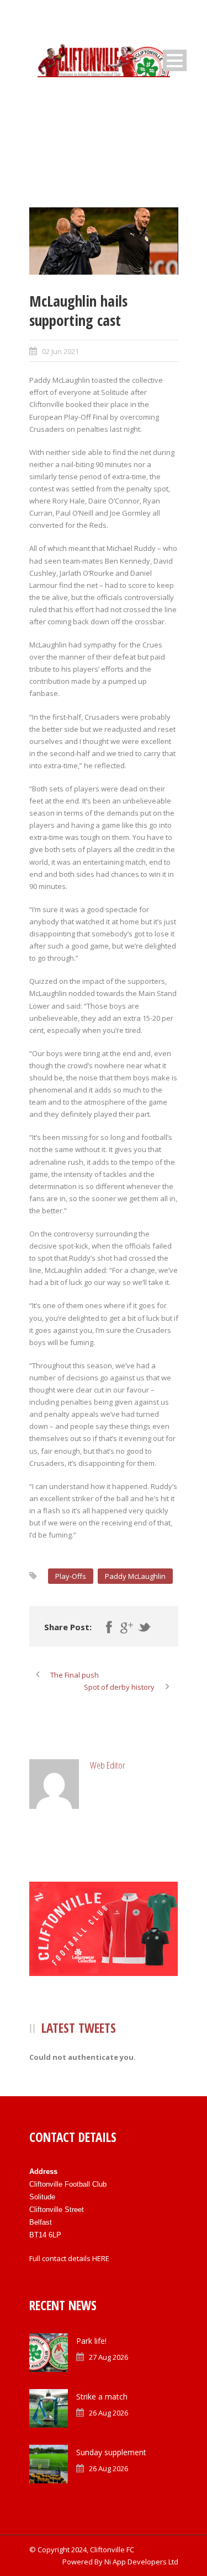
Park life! (91, 2341)
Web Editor (108, 1765)
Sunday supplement (111, 2452)
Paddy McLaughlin (135, 1576)
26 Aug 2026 (108, 2413)
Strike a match (102, 2396)
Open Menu (175, 60)
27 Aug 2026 (108, 2357)
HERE (101, 2258)
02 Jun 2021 (60, 351)
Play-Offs (71, 1576)
